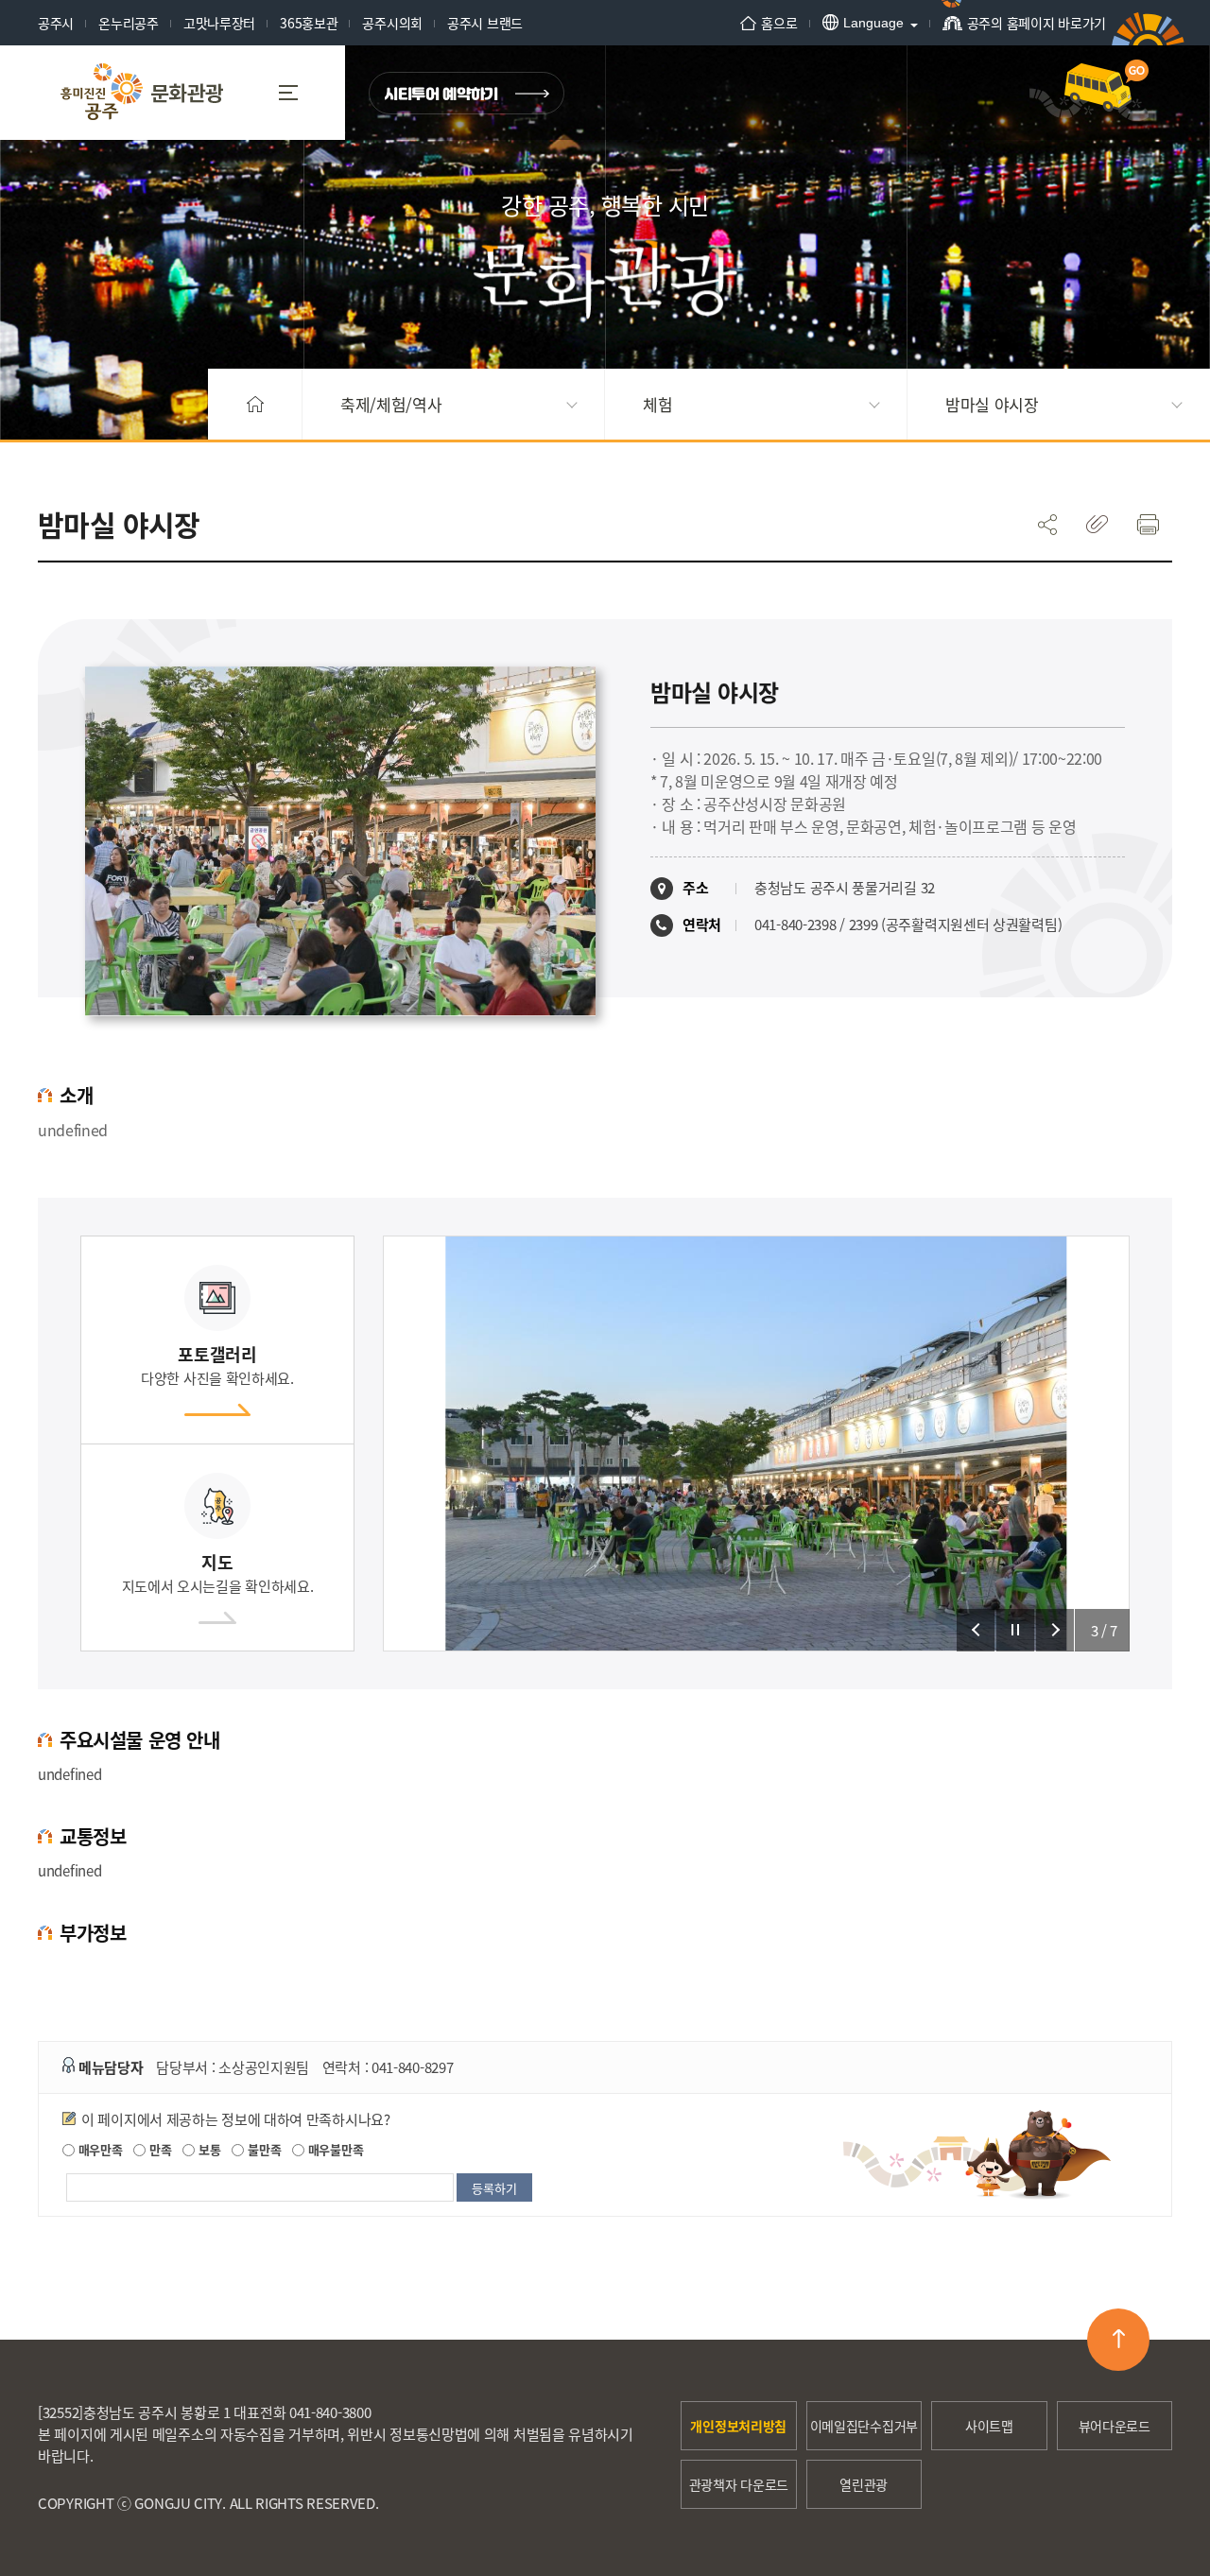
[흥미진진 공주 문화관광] (142, 93)
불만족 (262, 2149)
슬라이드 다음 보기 (1055, 1630)
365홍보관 (309, 23)
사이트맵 (989, 2426)
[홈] (255, 404)
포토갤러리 (217, 1365)
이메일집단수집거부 (864, 2426)
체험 (657, 404)
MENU (295, 93)
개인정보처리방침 (738, 2426)
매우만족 (99, 2149)
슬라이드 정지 (1015, 1630)
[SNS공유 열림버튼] (1047, 524)
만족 (158, 2149)
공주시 (56, 23)
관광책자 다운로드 (739, 2484)
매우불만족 (334, 2149)
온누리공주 (129, 23)
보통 (207, 2149)
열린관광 (864, 2484)
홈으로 (779, 23)
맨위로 (1118, 2340)
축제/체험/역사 (391, 404)
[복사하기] (1097, 524)
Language (873, 23)
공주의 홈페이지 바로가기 (1037, 23)
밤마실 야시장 (992, 404)
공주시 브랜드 (485, 23)
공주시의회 (392, 23)
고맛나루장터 (219, 23)
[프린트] (1147, 524)
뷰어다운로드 (1115, 2426)
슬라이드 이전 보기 (976, 1630)
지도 (218, 1573)
